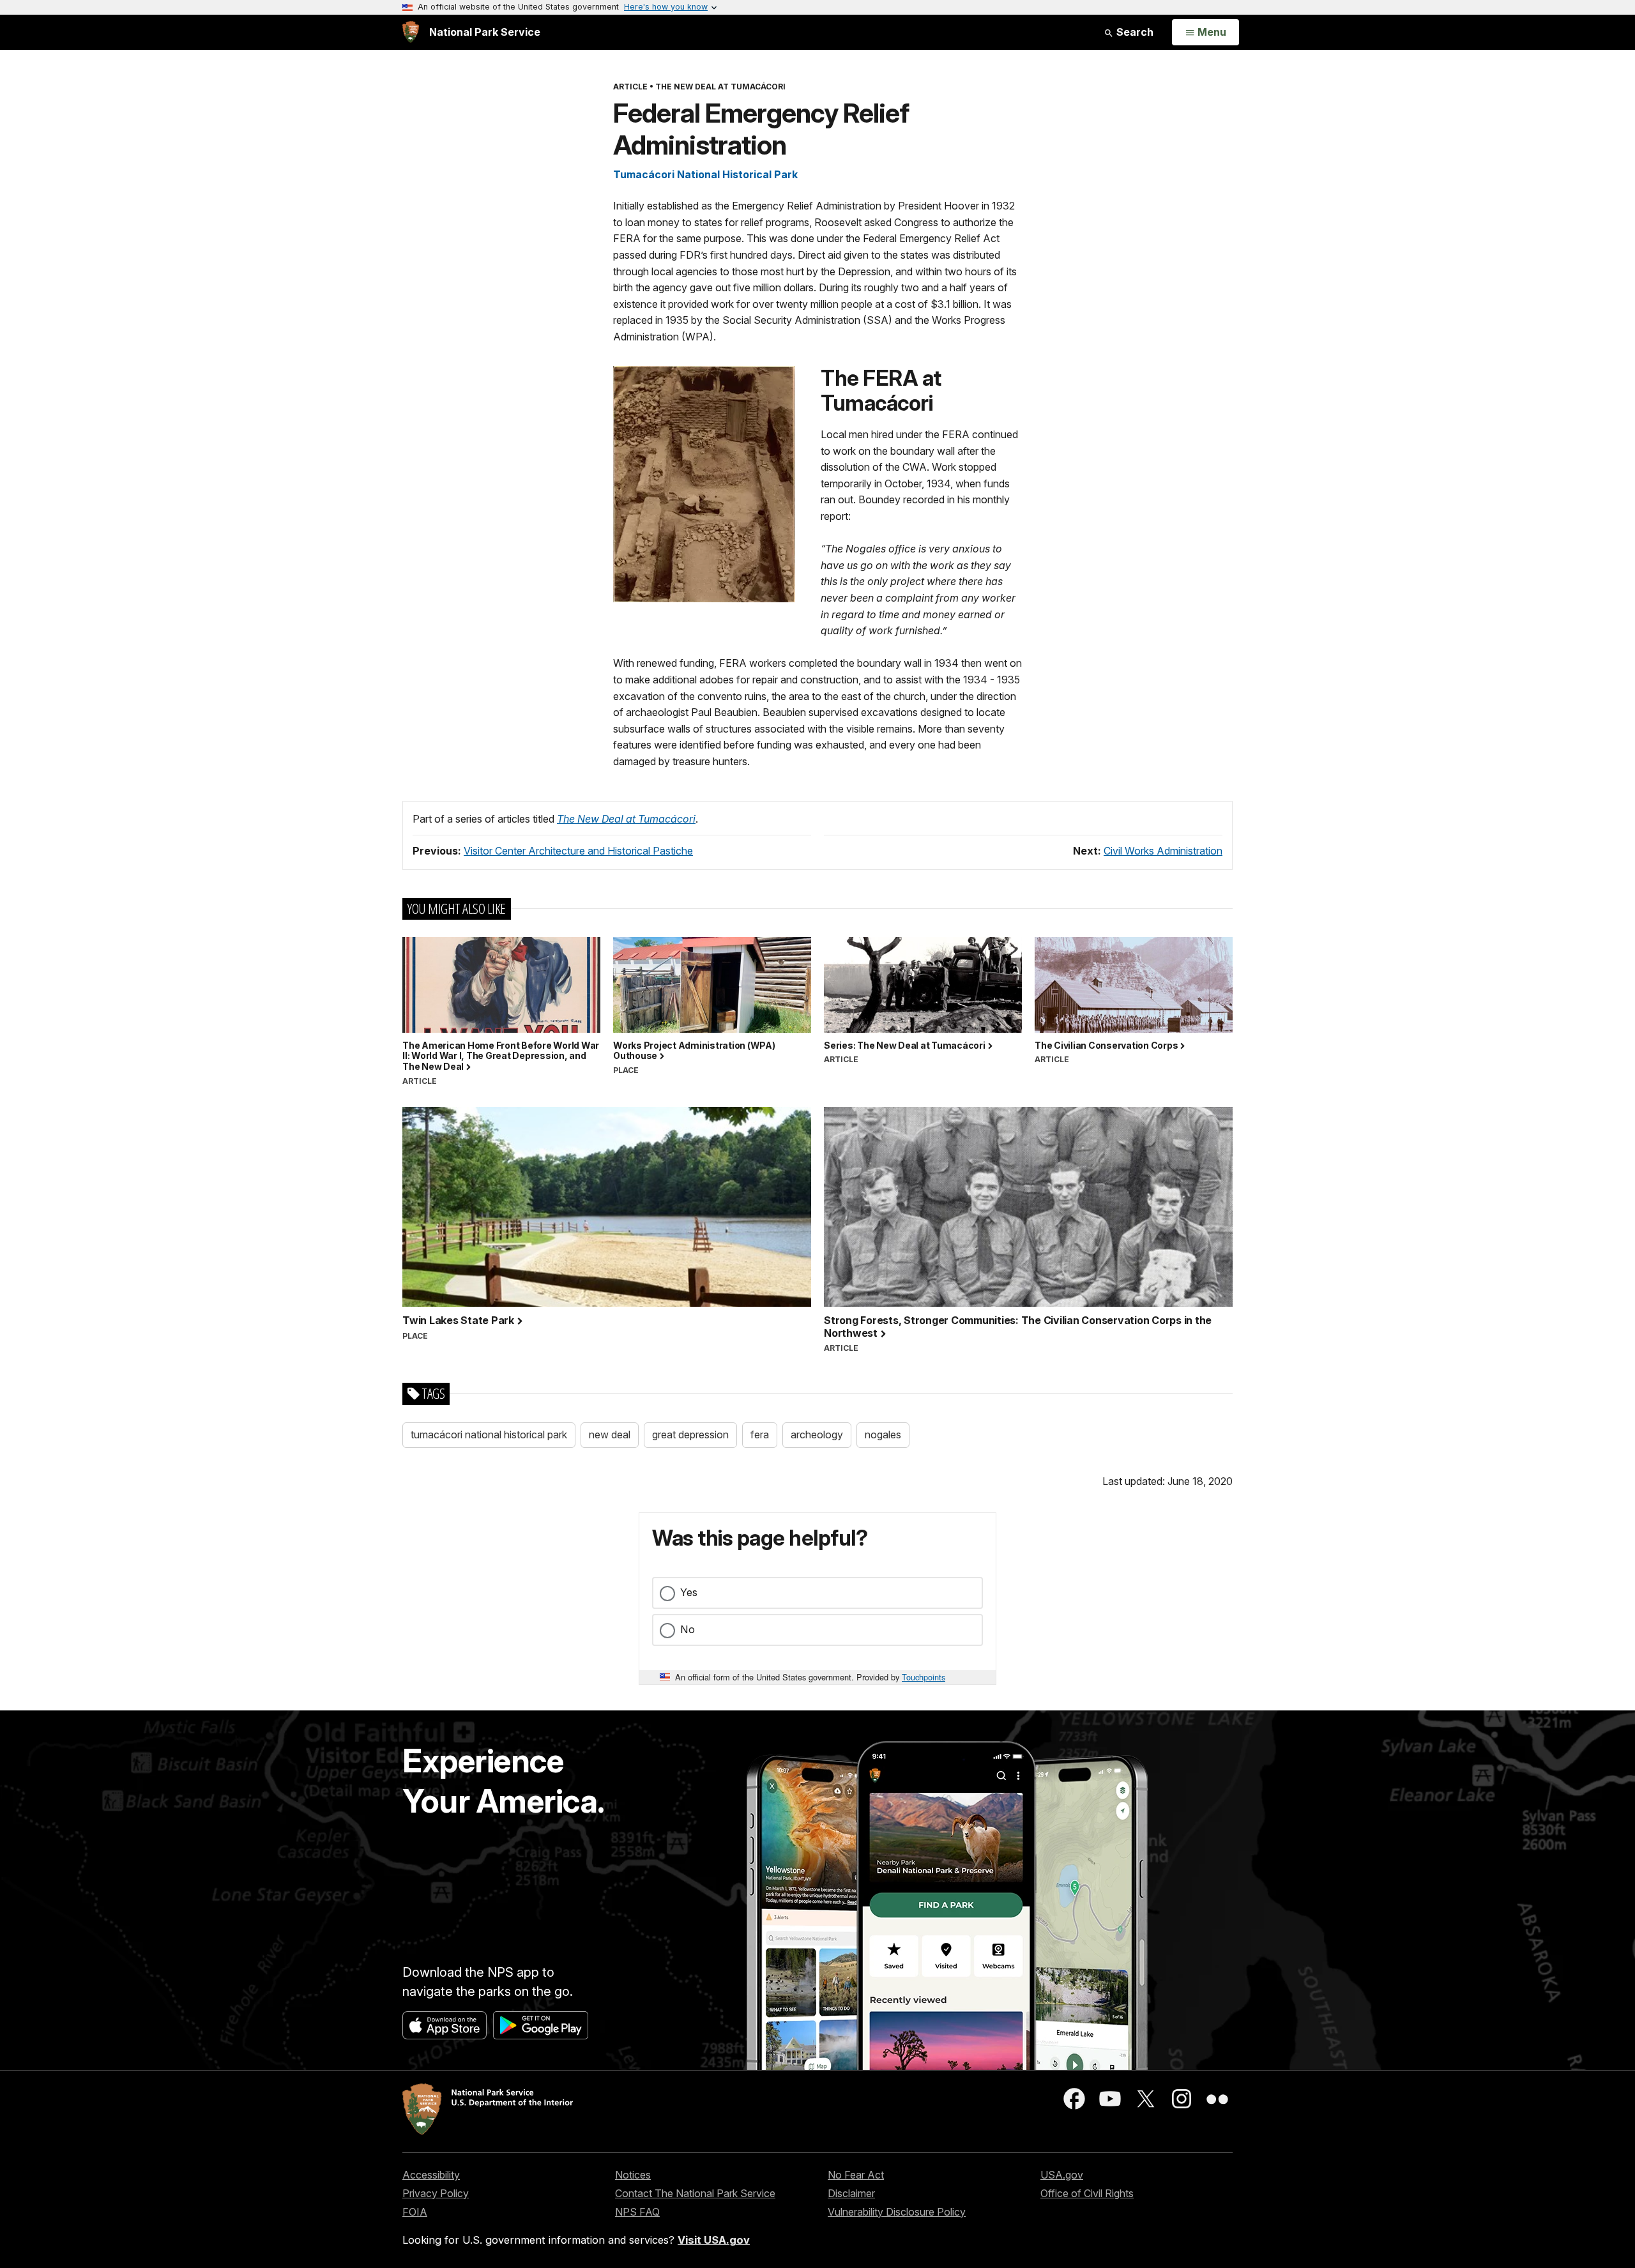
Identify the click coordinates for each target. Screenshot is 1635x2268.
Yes (689, 1592)
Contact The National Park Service (695, 2193)
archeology (817, 1435)
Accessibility (431, 2175)
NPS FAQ (637, 2212)
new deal (610, 1435)
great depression (690, 1435)
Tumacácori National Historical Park (705, 174)
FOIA (415, 2212)
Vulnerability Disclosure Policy (897, 2212)
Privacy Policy (436, 2193)
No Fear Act (856, 2175)
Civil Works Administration (1163, 851)
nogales (883, 1435)
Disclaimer (851, 2193)
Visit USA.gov (714, 2240)
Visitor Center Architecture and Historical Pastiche (578, 851)
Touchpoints (924, 1677)
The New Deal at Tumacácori (626, 819)
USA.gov (1062, 2175)
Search (1134, 32)
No (688, 1629)
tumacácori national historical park (489, 1435)
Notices (633, 2175)
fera (760, 1435)
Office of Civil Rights (1087, 2193)
